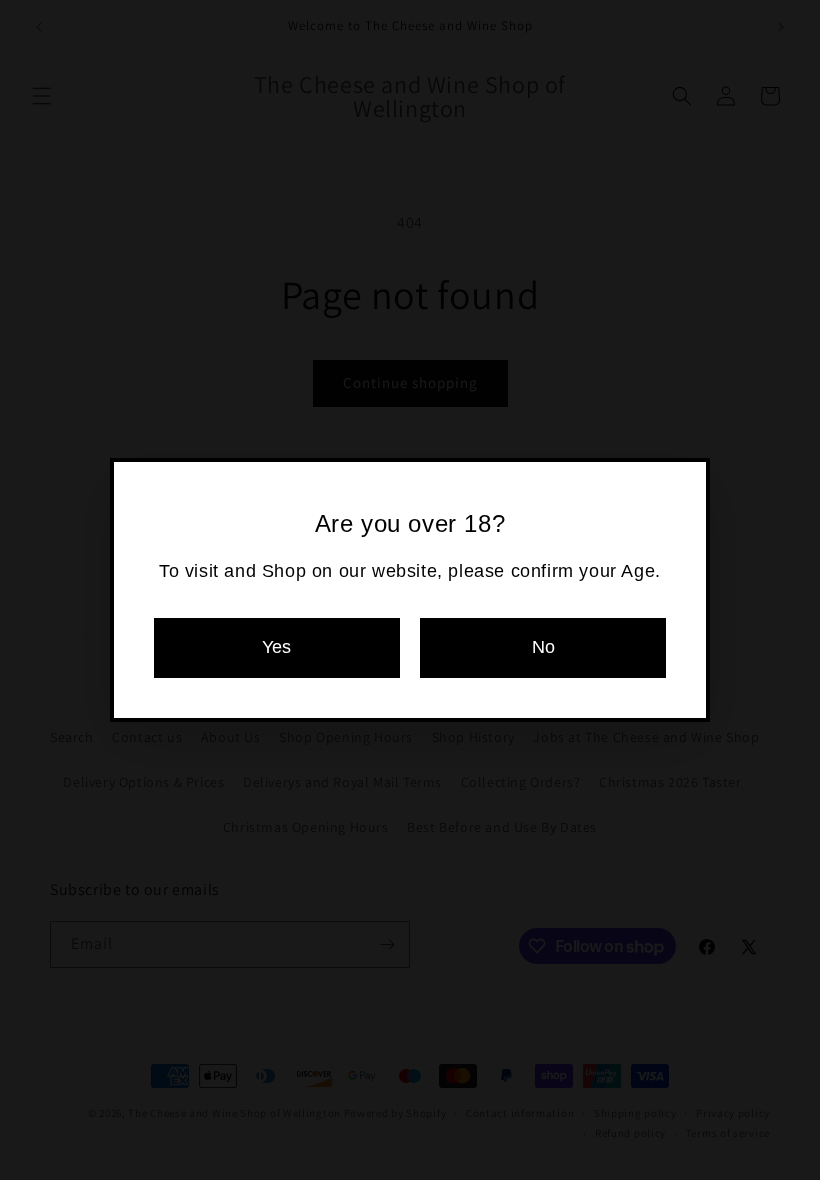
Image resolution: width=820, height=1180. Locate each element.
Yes (276, 647)
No (543, 647)
